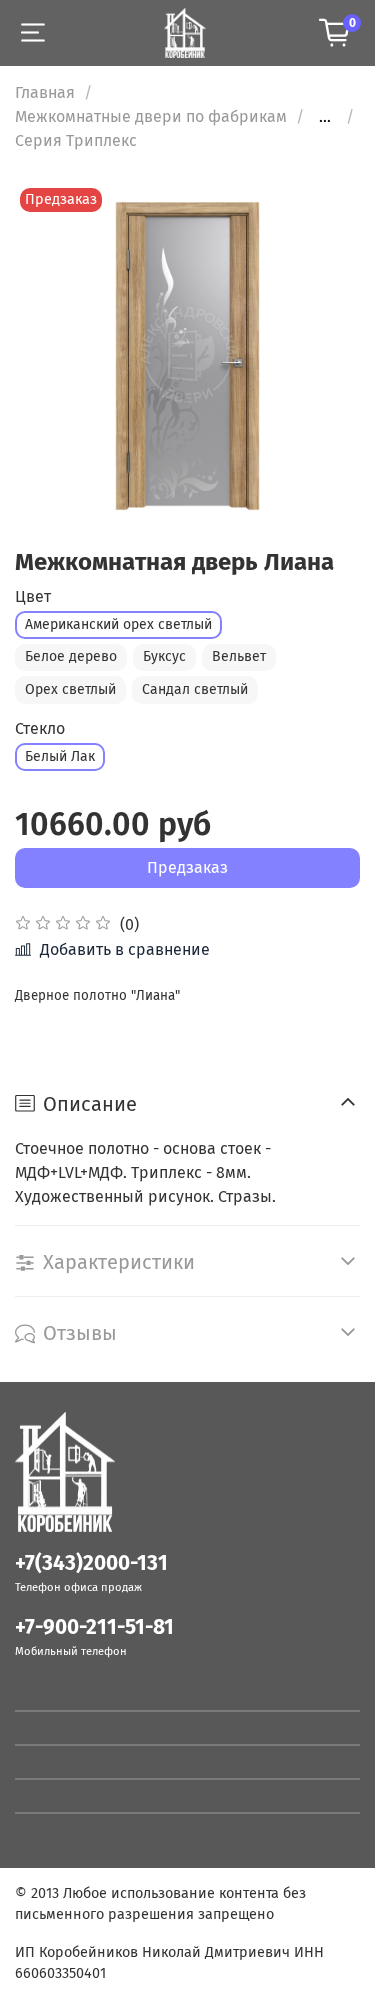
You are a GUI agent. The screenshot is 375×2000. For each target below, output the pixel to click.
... (325, 117)
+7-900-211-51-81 (94, 1627)
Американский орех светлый (118, 624)
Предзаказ (187, 867)
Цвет (33, 596)
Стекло (40, 728)
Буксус (164, 656)
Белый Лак (60, 756)
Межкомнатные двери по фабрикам (151, 116)
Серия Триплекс (76, 140)
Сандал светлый (195, 689)
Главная (45, 92)
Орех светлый (70, 689)
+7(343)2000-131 (91, 1563)
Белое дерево (71, 656)
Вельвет (239, 656)
